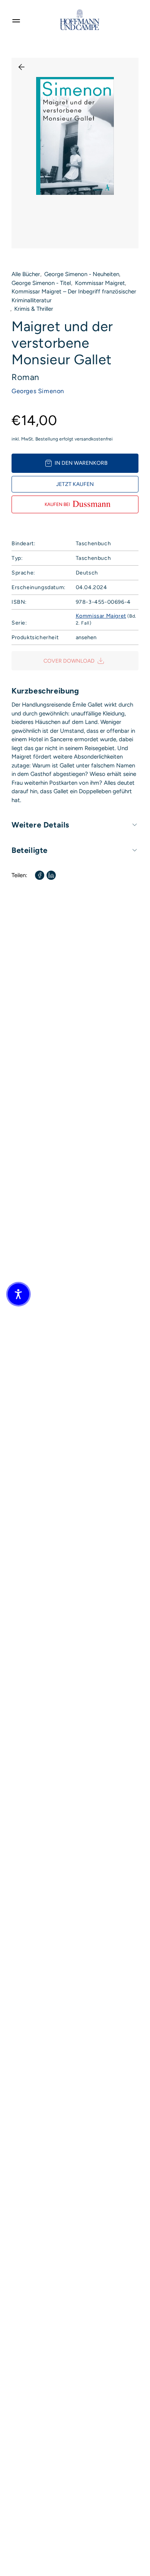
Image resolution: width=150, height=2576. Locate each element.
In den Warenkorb (81, 463)
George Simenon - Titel (41, 283)
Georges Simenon (38, 391)
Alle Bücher (26, 274)
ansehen (86, 637)
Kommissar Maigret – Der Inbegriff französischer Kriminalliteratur (74, 296)
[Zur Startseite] (80, 20)
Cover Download (69, 661)
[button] (18, 1294)
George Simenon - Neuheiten (82, 274)
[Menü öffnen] (16, 20)
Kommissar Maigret (100, 283)
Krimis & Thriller (34, 309)
